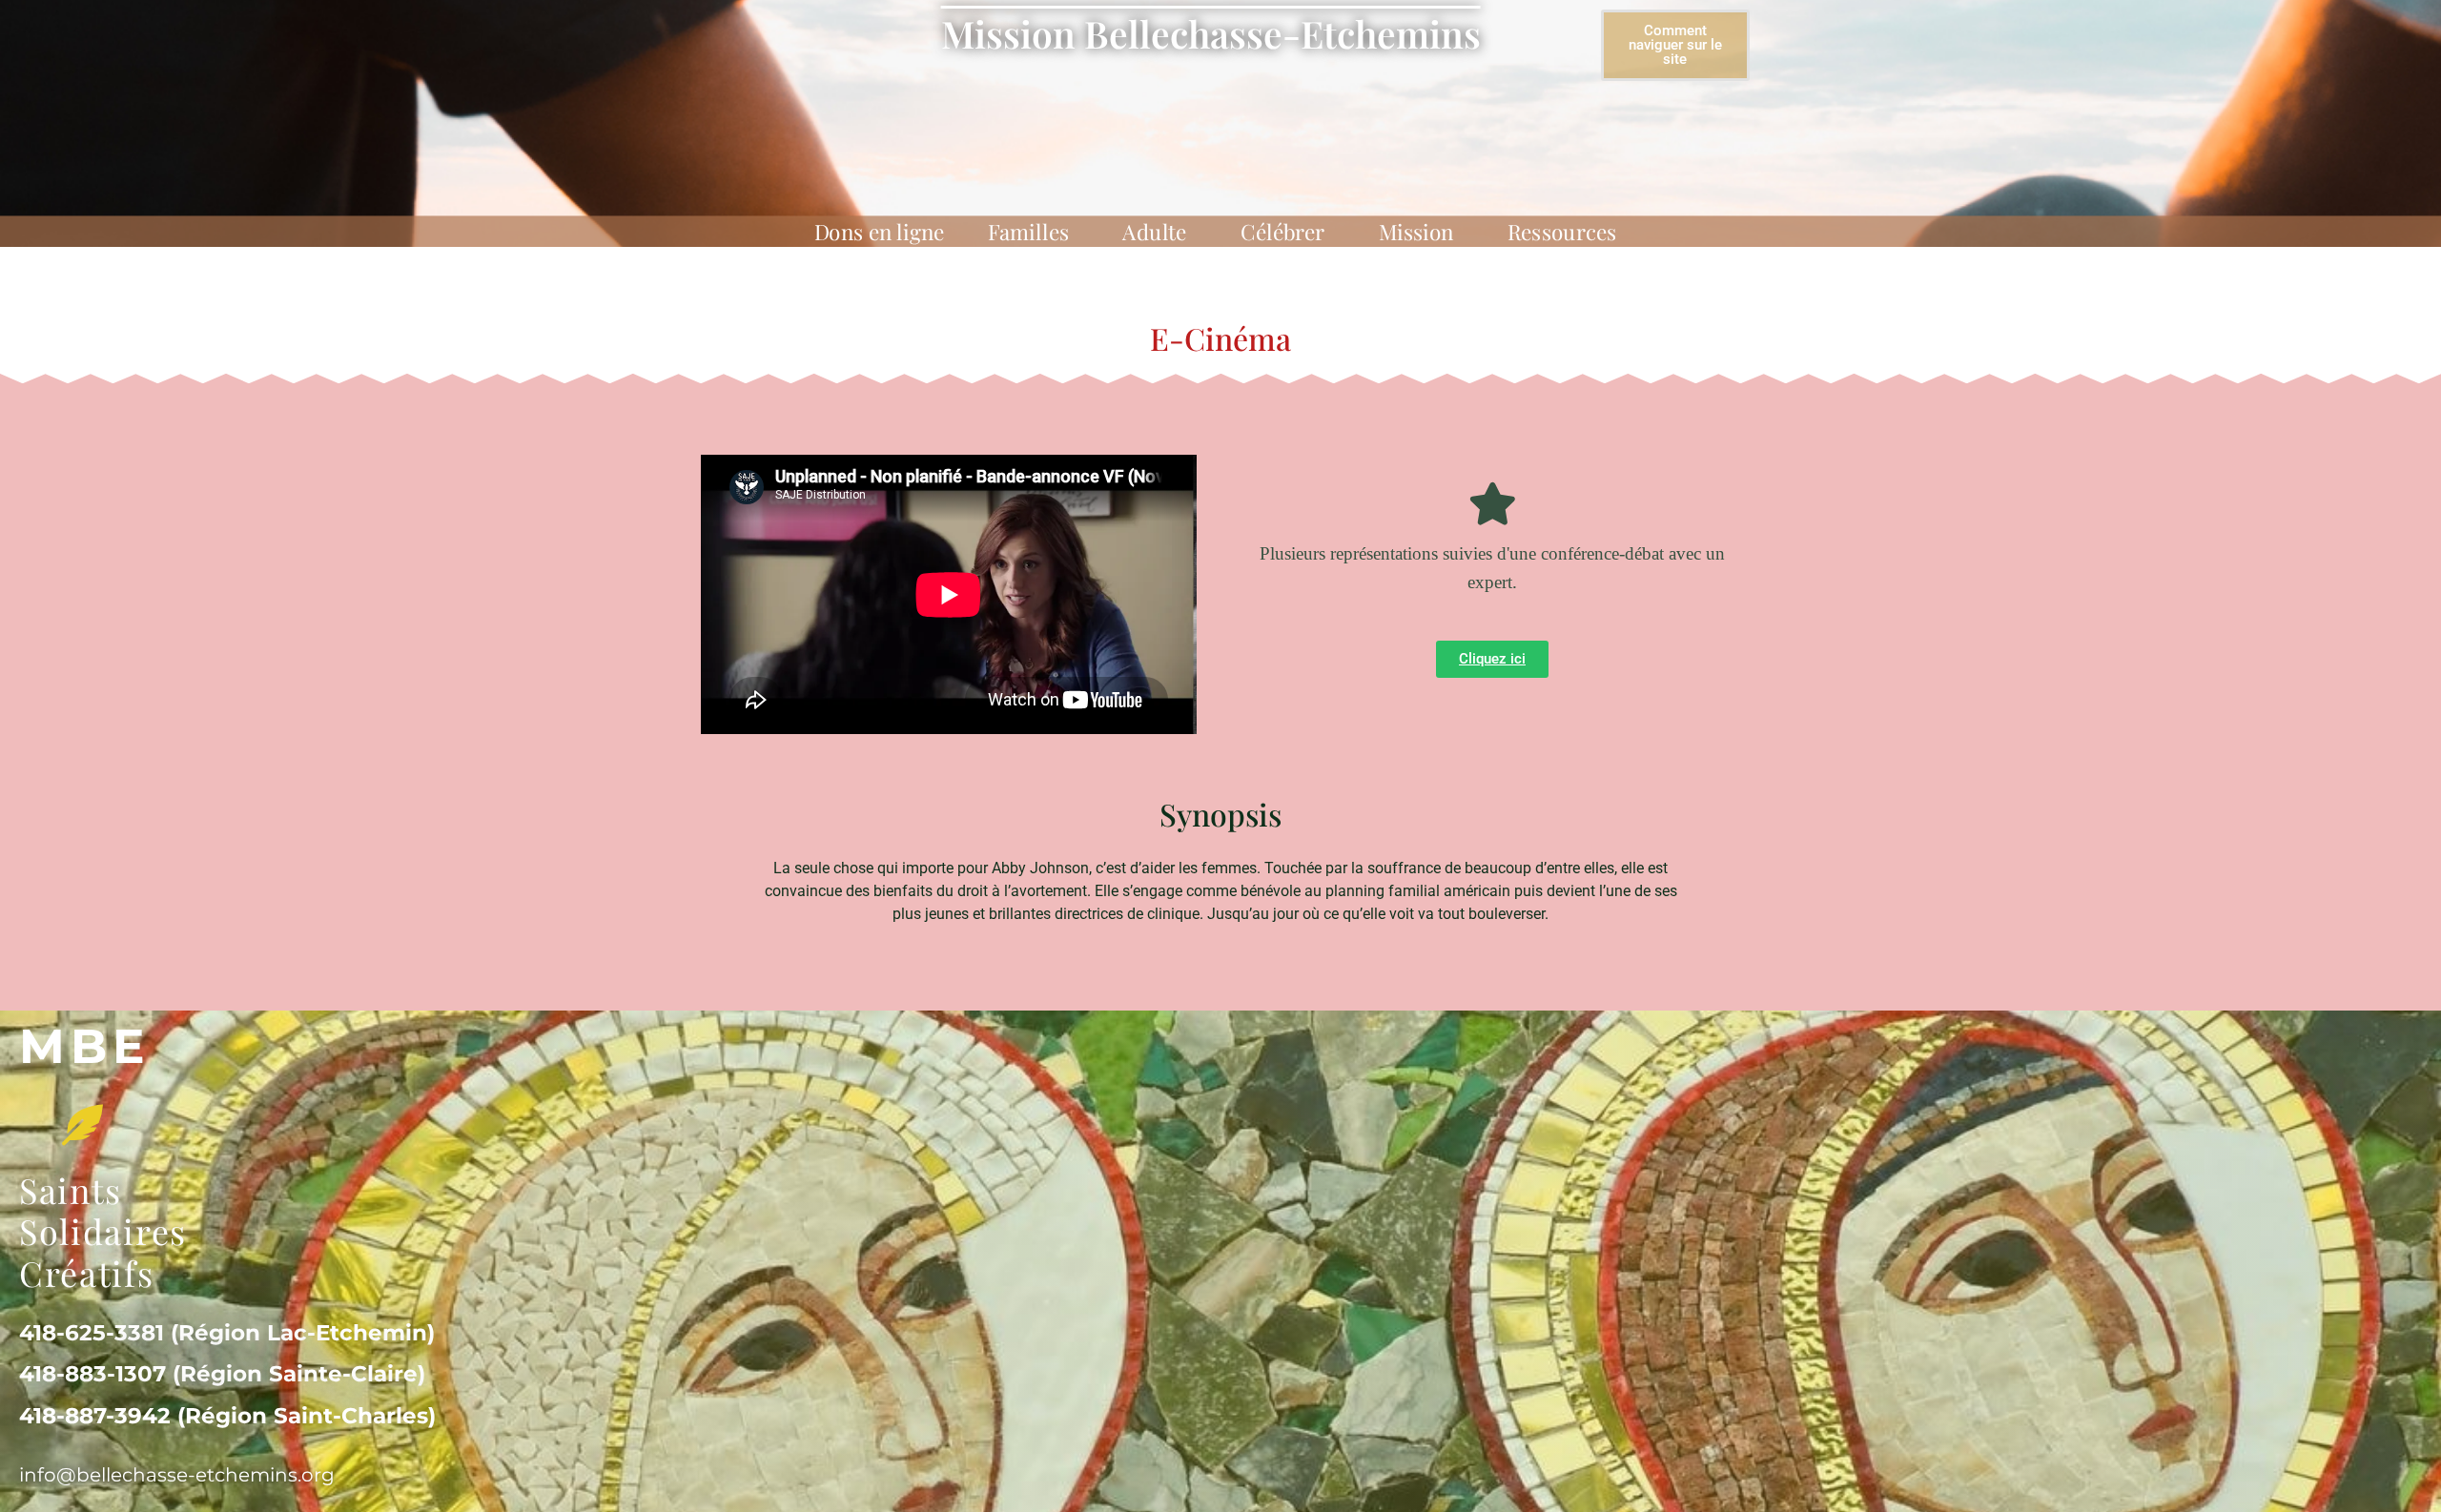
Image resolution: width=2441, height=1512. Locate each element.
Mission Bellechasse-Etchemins (1211, 33)
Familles (1028, 232)
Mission (1416, 232)
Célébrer (1283, 232)
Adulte (1154, 232)
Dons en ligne (880, 232)
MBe (85, 1046)
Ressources (1562, 232)
